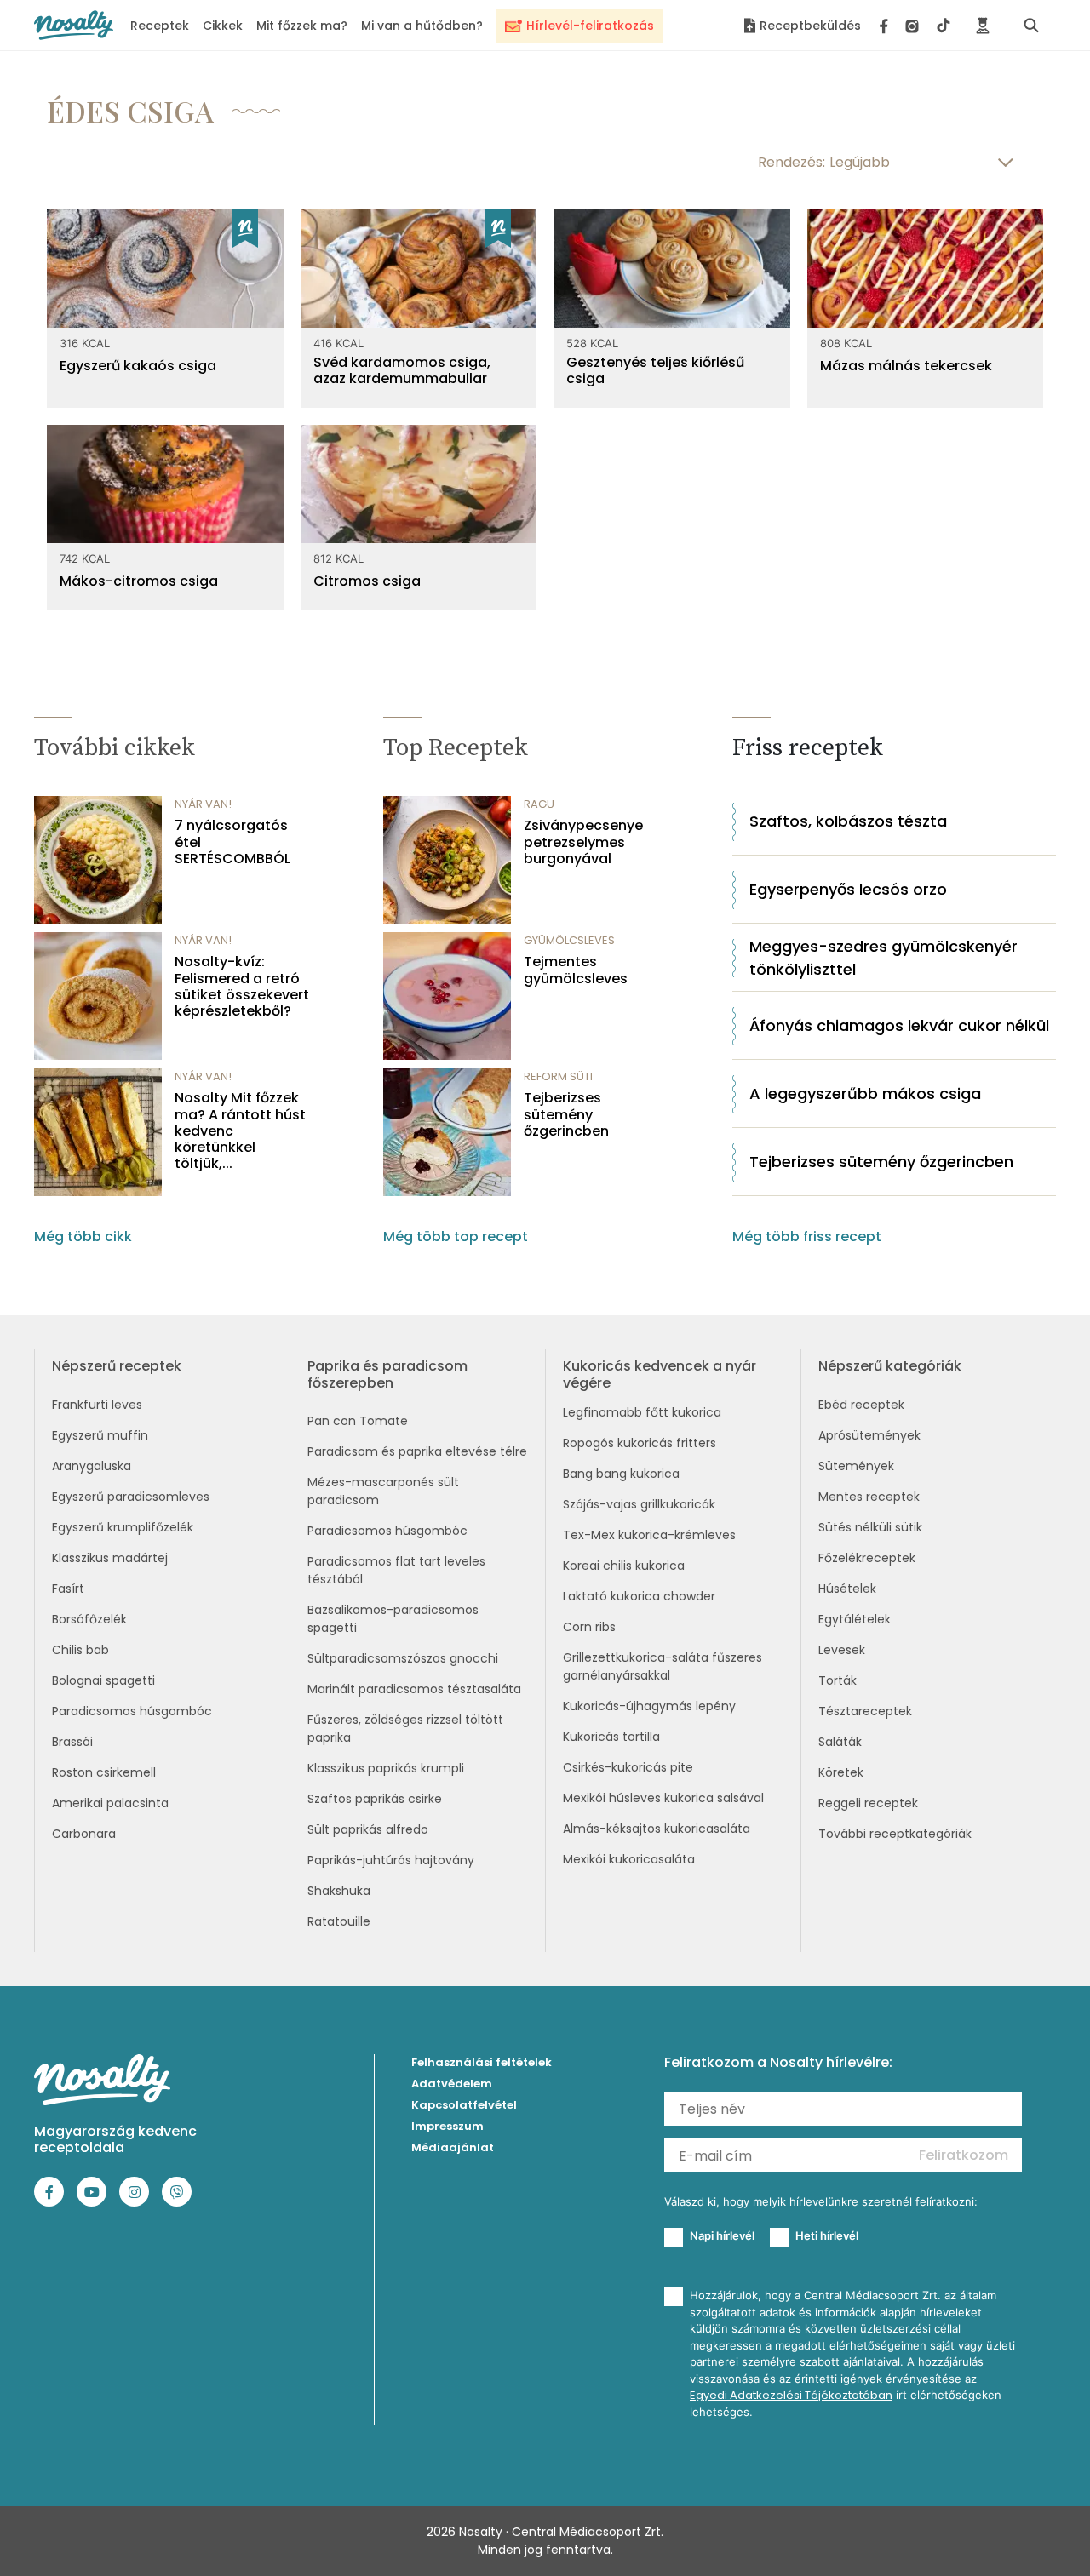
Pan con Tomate (358, 1421)
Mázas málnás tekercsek (906, 366)
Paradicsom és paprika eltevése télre (417, 1451)
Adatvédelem (452, 2084)
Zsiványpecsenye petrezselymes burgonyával (583, 842)
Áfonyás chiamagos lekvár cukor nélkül (899, 1025)
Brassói (72, 1742)
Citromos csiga (367, 581)
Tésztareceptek (865, 1711)
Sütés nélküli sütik (870, 1527)
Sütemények (856, 1466)
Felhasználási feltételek (482, 2062)
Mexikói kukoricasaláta (629, 1859)
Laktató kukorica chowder (639, 1596)
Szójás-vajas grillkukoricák (639, 1504)
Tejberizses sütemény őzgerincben (566, 1114)
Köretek (841, 1772)
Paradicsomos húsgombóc (132, 1711)
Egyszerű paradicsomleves (131, 1497)
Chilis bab (80, 1650)
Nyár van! (203, 804)
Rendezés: (792, 162)
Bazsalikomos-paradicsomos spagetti (393, 1619)
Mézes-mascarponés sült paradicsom (383, 1491)
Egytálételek (855, 1619)
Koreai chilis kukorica (624, 1566)
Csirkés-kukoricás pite (628, 1767)
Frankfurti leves (97, 1405)
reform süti (558, 1076)
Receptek (160, 26)
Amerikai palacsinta (110, 1803)
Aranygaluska (92, 1466)
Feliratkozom (964, 2155)
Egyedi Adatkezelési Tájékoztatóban (791, 2395)
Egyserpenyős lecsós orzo (848, 889)
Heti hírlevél (827, 2235)
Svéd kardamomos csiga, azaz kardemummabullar (402, 370)
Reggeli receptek (868, 1803)
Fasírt (68, 1589)
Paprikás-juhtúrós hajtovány (391, 1860)
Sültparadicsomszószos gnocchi (403, 1658)
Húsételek (847, 1589)
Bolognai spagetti (103, 1680)
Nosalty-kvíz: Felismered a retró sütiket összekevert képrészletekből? (242, 986)
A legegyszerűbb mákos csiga (865, 1093)
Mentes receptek (869, 1497)
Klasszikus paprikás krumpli (386, 1768)
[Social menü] (915, 26)
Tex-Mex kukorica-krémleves (649, 1535)
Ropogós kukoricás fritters (640, 1443)
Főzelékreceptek (867, 1558)
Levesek (842, 1650)
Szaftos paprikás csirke (375, 1799)
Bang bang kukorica (621, 1474)
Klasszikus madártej (110, 1558)
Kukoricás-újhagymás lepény (649, 1706)
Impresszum (447, 2126)
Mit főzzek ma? (302, 26)
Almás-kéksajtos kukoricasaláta (657, 1829)
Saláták (840, 1742)
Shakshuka (339, 1891)
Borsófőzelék (89, 1619)
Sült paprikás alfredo (368, 1829)
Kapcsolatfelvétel (464, 2105)
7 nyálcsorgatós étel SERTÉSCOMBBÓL (232, 842)
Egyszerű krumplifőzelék (123, 1527)
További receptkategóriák (895, 1834)
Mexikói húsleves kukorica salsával (663, 1798)
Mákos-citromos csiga (139, 581)
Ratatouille (339, 1921)
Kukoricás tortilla (611, 1737)
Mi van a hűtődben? (422, 26)
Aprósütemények (869, 1435)
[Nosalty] (74, 25)
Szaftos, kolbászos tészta (848, 821)
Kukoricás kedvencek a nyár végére (660, 1374)
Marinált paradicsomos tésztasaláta (414, 1689)
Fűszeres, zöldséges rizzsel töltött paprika (405, 1729)
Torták (838, 1680)
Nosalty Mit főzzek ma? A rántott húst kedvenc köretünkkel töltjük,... (240, 1131)
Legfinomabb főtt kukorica (642, 1412)
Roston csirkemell (104, 1772)
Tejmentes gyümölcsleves (576, 970)
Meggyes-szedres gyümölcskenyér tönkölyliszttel (883, 958)
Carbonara (84, 1834)
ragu (539, 804)
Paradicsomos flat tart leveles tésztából (396, 1570)
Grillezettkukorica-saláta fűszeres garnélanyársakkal (663, 1666)
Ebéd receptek (861, 1405)
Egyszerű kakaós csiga (138, 366)
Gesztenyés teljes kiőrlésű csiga (655, 370)
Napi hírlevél (722, 2235)
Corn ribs (589, 1627)
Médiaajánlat (453, 2147)
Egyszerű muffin (100, 1435)
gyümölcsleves (569, 940)
